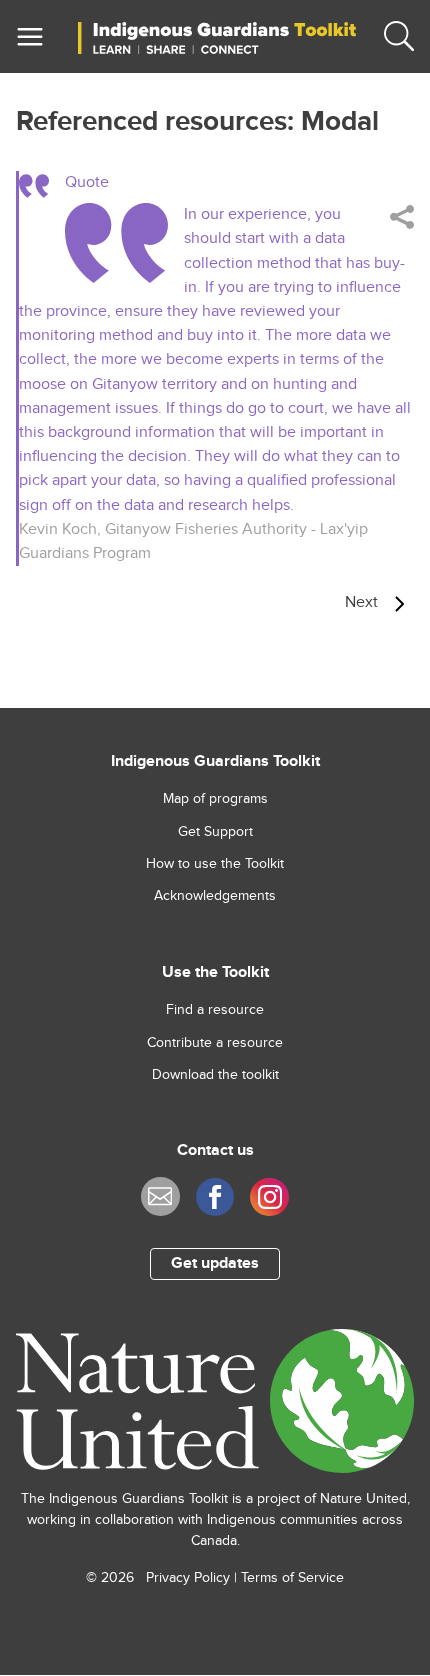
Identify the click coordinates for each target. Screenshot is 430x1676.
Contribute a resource (215, 1043)
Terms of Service (292, 1578)
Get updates (215, 1263)
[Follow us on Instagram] (269, 1197)
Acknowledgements (215, 896)
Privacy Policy (188, 1578)
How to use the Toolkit (215, 864)
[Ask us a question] (160, 1196)
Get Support (215, 832)
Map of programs (215, 799)
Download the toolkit (215, 1075)
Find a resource (215, 1010)
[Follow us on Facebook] (215, 1197)
